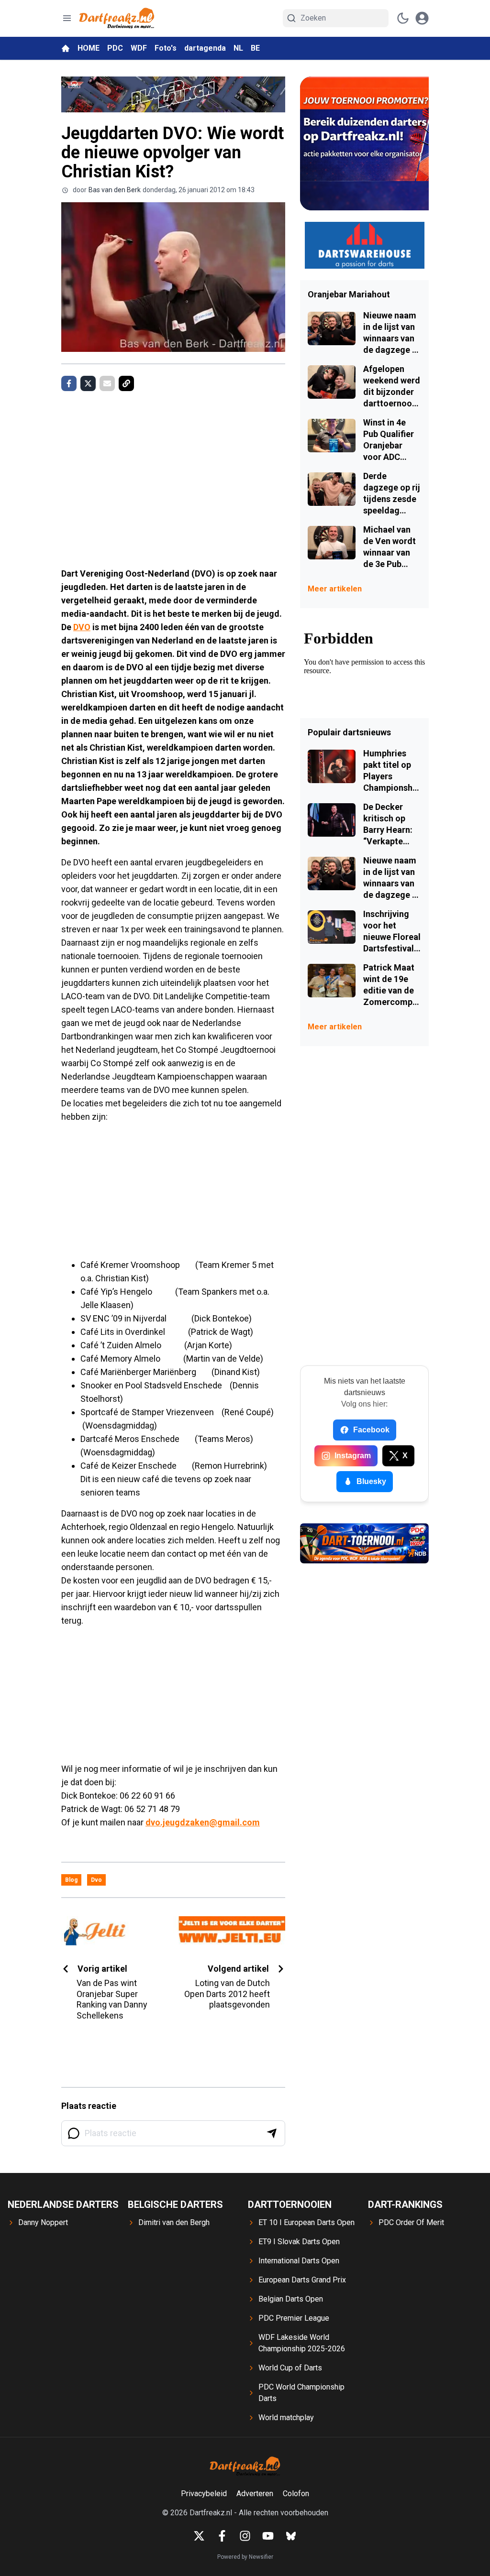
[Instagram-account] (245, 2536)
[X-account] (199, 2536)
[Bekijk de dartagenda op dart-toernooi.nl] (364, 1543)
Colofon (296, 2494)
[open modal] (422, 18)
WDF (139, 48)
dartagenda (205, 48)
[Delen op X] (88, 383)
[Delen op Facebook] (69, 383)
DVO (82, 627)
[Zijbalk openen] (67, 18)
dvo (96, 1880)
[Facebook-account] (222, 2536)
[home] (66, 48)
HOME (89, 48)
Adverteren (255, 2494)
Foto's (166, 48)
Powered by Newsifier (245, 2557)
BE (255, 48)
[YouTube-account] (268, 2536)
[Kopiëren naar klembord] (126, 383)
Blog (71, 1880)
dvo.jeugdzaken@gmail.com (203, 1822)
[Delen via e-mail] (107, 383)
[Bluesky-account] (291, 2536)
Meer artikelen (335, 589)
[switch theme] (403, 18)
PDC (115, 48)
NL (238, 48)
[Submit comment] (272, 2133)
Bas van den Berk (115, 190)
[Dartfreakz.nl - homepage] (117, 18)
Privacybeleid (204, 2494)
